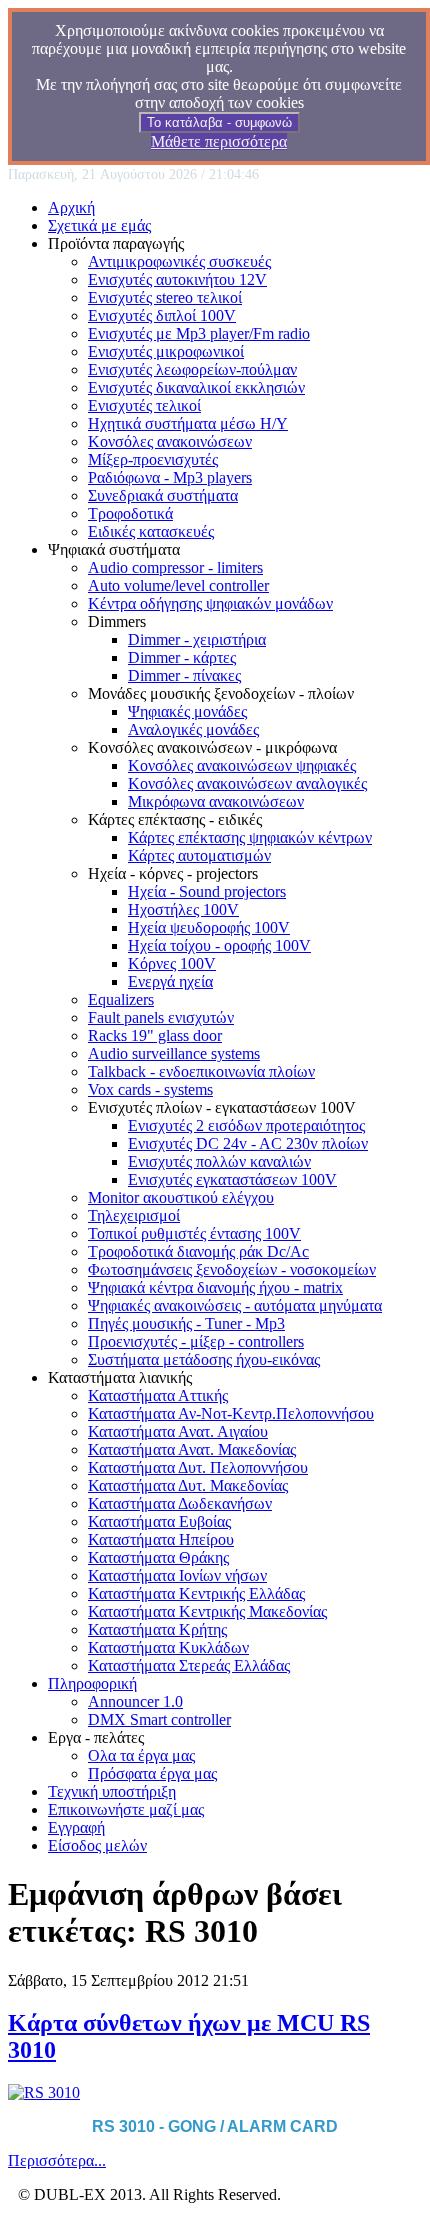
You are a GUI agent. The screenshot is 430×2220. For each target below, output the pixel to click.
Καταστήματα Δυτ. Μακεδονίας (188, 1485)
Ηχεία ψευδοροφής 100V (209, 927)
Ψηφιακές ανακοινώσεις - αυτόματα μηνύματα (235, 1305)
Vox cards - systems (150, 1089)
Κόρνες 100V (172, 963)
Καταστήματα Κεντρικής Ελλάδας (196, 1593)
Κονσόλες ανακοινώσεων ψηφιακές (242, 765)
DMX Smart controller (159, 1719)
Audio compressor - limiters (175, 567)
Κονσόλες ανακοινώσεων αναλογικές (247, 783)
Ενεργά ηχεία (170, 981)
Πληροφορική (92, 1683)
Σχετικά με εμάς (99, 225)
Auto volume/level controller (178, 585)
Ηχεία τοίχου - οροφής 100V (219, 945)
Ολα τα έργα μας (141, 1755)
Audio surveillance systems (174, 1053)
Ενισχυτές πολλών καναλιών (219, 1161)
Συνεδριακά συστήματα (163, 495)
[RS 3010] (44, 2092)
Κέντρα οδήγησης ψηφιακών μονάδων (210, 603)
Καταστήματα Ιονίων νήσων (177, 1575)
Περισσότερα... (57, 2160)
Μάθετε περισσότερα (219, 141)
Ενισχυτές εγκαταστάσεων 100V (232, 1179)
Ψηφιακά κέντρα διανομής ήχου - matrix (215, 1287)
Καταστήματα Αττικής (158, 1395)
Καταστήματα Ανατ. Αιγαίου (178, 1431)
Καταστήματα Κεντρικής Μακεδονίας (207, 1611)
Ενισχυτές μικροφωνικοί (166, 351)
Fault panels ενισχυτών (161, 1017)
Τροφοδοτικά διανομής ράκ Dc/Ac (198, 1251)
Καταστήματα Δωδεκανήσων (180, 1503)
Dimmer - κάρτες (182, 657)
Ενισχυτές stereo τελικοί (165, 297)
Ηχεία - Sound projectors (207, 891)
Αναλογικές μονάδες (193, 729)
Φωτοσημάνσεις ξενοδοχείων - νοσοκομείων (232, 1269)
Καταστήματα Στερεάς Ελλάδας (189, 1665)
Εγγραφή (76, 1827)
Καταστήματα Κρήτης (157, 1629)
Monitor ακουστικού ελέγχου (181, 1197)
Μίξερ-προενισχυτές (153, 459)
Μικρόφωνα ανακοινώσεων (216, 801)
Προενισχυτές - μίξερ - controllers (196, 1341)
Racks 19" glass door (155, 1035)
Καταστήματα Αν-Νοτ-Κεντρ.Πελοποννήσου (231, 1413)
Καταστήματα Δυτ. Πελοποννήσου (198, 1467)
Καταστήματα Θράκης (158, 1557)
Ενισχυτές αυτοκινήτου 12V (177, 279)
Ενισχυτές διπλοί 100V (162, 315)
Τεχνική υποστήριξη (112, 1791)
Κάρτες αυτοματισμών (199, 855)
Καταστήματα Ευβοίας (159, 1521)
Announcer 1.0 (135, 1701)
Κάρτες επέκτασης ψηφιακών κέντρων (250, 837)
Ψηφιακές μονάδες (187, 711)
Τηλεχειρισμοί (134, 1215)
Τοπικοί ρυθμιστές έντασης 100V (194, 1233)
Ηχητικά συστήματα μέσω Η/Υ (188, 423)
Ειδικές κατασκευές (151, 531)
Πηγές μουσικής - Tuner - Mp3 (186, 1323)
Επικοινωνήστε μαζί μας (126, 1809)
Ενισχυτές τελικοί (144, 405)
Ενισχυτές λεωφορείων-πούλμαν (192, 369)
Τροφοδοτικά (130, 513)
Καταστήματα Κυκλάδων (168, 1647)
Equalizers (121, 999)
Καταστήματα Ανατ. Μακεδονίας (192, 1449)
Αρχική (71, 207)
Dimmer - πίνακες (184, 675)
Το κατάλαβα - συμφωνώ (219, 122)
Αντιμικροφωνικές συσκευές (179, 261)
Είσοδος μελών (97, 1845)
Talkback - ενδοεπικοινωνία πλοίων (201, 1071)
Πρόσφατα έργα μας (152, 1773)
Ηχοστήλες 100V (183, 909)
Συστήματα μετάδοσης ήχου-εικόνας (204, 1359)
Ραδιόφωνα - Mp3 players (170, 477)
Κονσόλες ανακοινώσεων (170, 441)
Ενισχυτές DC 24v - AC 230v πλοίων (248, 1143)
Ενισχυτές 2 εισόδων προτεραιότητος (246, 1125)
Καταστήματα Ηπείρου (161, 1539)
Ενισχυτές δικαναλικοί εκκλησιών (196, 387)
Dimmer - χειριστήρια (197, 639)
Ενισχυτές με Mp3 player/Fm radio (199, 333)
